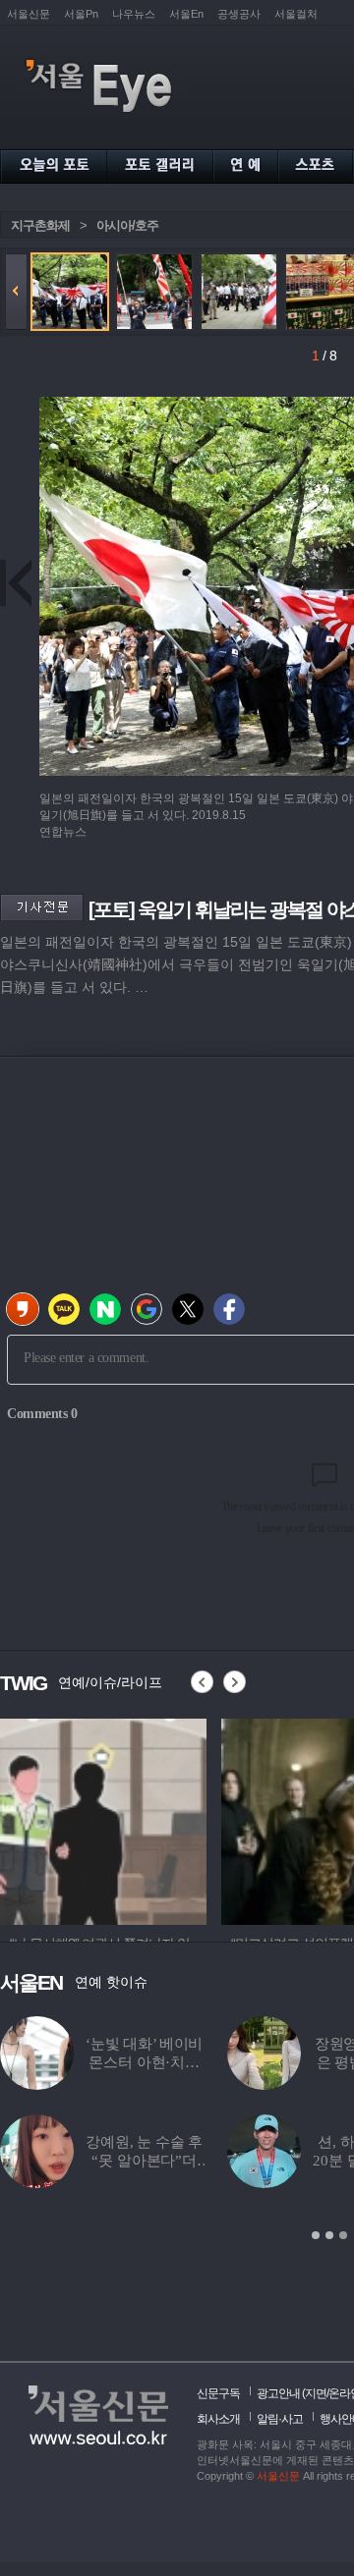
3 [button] (343, 2235)
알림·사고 (280, 2419)
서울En (186, 14)
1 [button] (316, 2235)
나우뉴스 (134, 14)
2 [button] (329, 2235)
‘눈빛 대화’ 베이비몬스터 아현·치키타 (144, 2062)
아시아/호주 (127, 225)
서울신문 (29, 14)
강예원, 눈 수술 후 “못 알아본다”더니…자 (144, 2161)
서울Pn (81, 14)
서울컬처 (296, 14)
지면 (316, 2393)
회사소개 (218, 2419)
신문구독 (218, 2393)
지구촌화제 (40, 225)
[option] (103, 1819)
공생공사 (239, 14)
